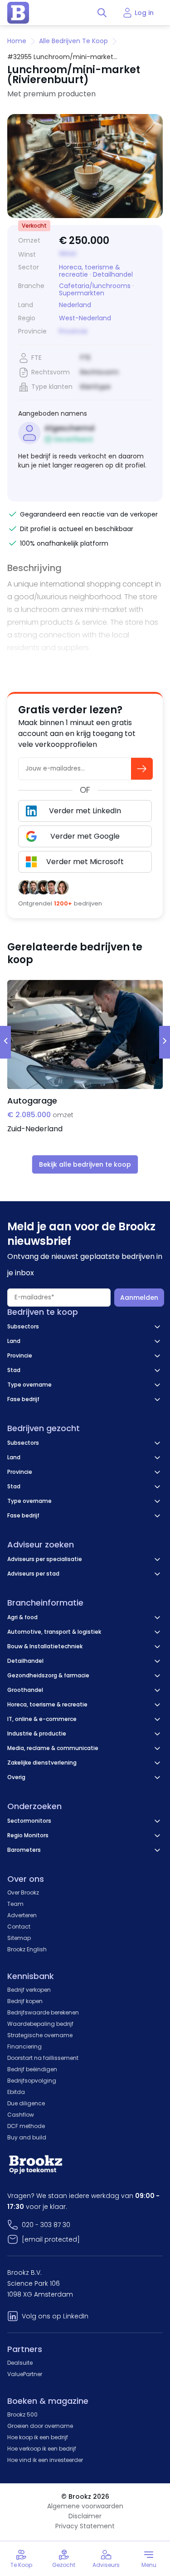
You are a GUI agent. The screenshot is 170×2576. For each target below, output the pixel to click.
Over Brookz (23, 1892)
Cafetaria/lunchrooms (95, 286)
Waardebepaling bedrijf (40, 2024)
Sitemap (19, 1938)
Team (15, 1904)
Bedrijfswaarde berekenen (43, 2012)
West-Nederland (85, 318)
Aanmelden (139, 1298)
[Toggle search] (102, 13)
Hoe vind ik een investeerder (45, 2460)
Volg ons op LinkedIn (55, 2316)
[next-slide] (165, 1042)
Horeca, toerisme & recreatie (90, 271)
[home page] (18, 13)
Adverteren (22, 1915)
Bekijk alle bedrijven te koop (85, 1164)
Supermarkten (82, 293)
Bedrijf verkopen (29, 1990)
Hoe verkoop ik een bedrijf (42, 2449)
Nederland (75, 305)
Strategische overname (40, 2035)
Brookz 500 (22, 2414)
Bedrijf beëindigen (32, 2069)
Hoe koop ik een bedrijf (38, 2437)
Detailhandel (113, 274)
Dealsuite (20, 2363)
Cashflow (21, 2115)
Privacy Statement (85, 2526)
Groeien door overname (40, 2426)
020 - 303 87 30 (46, 2225)
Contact (19, 1927)
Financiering (24, 2046)
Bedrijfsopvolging (32, 2081)
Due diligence (26, 2103)
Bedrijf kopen (25, 2001)
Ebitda (16, 2092)
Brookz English (27, 1949)
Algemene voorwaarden (85, 2506)
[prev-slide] (5, 1042)
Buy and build (27, 2137)
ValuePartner (25, 2374)
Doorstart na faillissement (43, 2058)
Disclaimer (85, 2516)
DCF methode (26, 2126)
